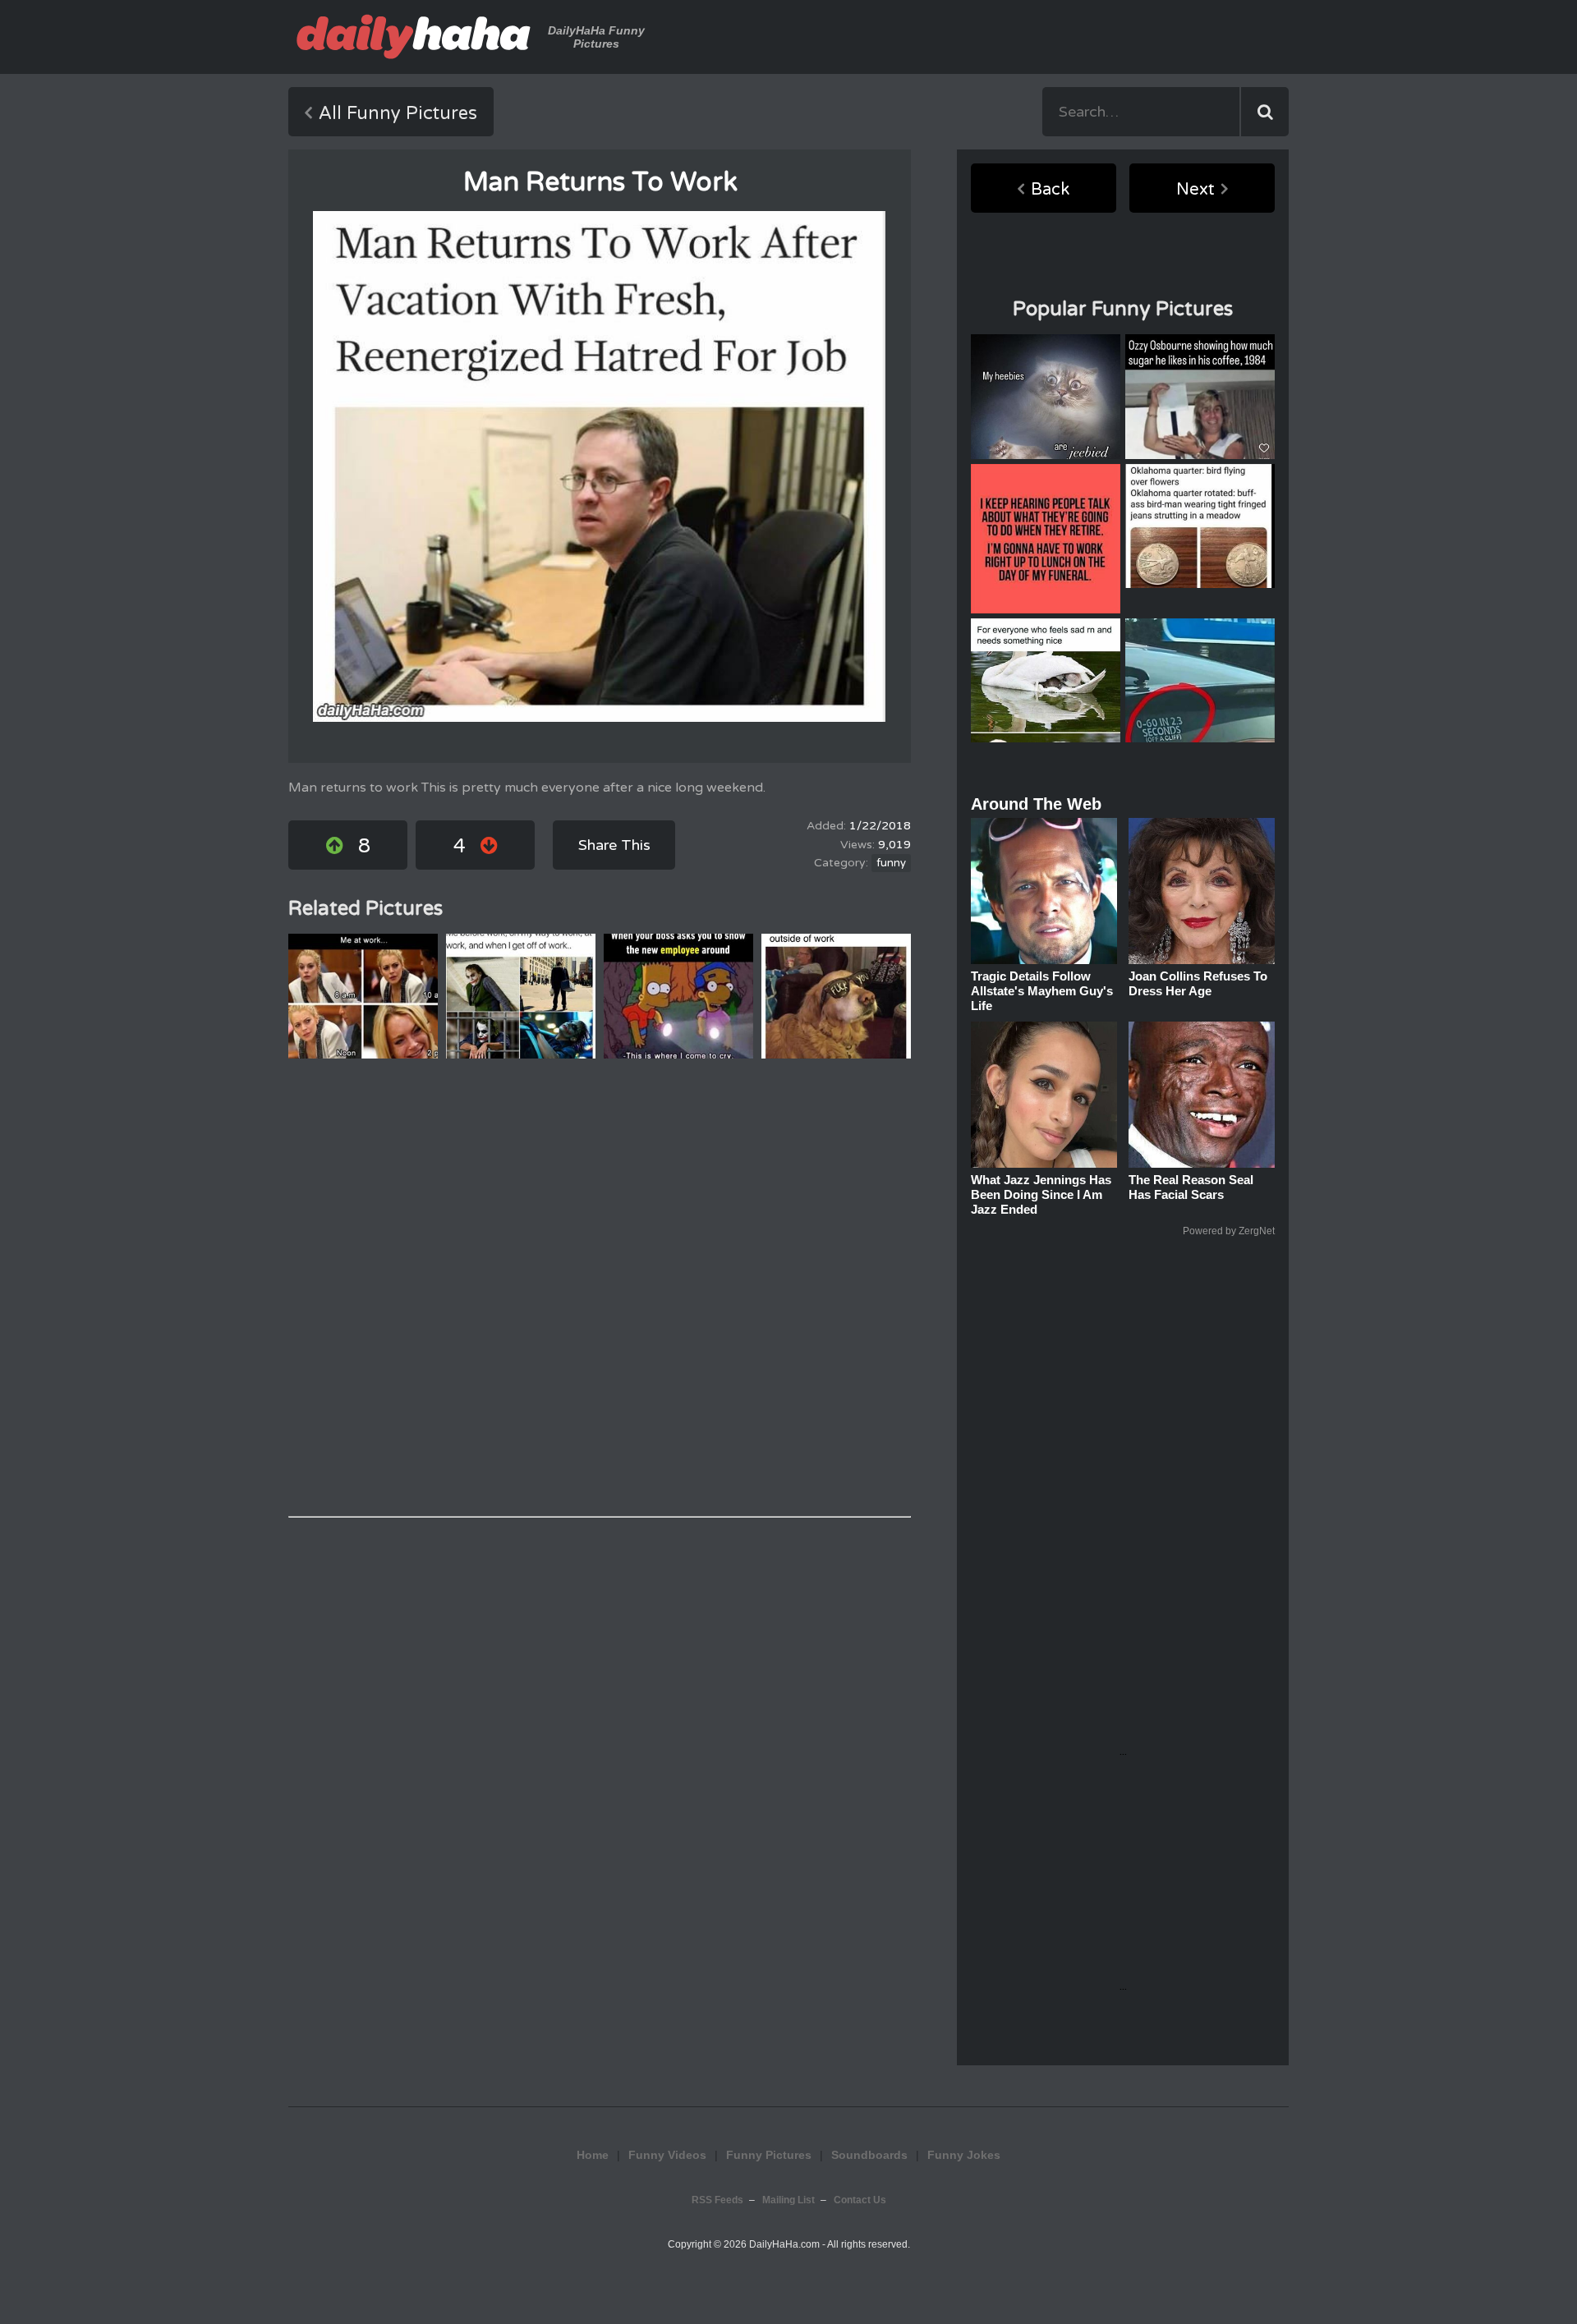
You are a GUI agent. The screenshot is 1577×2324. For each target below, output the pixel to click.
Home (593, 2155)
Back (1050, 190)
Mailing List (788, 2200)
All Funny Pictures (398, 113)
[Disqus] (600, 1288)
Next (1195, 190)
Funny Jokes (964, 2155)
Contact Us (860, 2200)
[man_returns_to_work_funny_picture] (599, 466)
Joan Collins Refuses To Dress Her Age (1198, 983)
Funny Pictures (769, 2155)
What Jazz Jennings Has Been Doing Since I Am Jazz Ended (1041, 1194)
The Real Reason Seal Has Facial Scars (1191, 1187)
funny (891, 863)
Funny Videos (667, 2155)
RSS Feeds (717, 2200)
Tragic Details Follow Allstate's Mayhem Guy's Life (1042, 991)
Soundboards (869, 2155)
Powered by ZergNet (1229, 1231)
